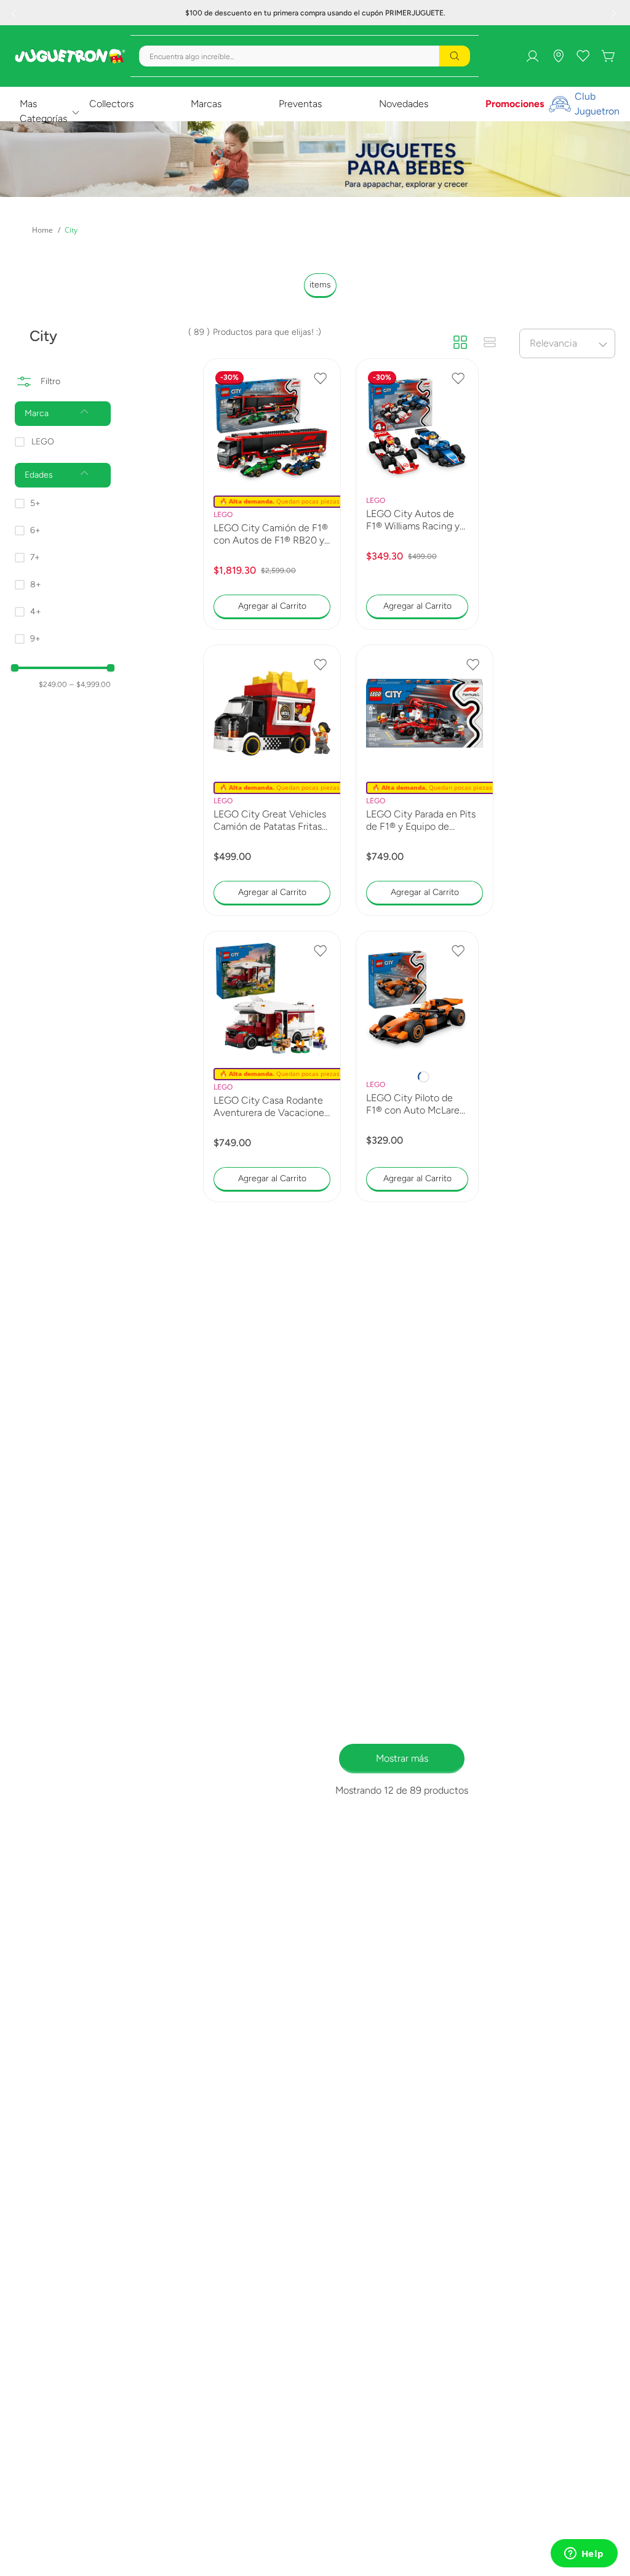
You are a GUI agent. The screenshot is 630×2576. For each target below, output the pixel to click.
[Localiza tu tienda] (549, 43)
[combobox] (236, 82)
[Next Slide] (615, 13)
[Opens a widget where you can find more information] (584, 2554)
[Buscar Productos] (445, 82)
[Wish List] (573, 43)
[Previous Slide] (15, 13)
